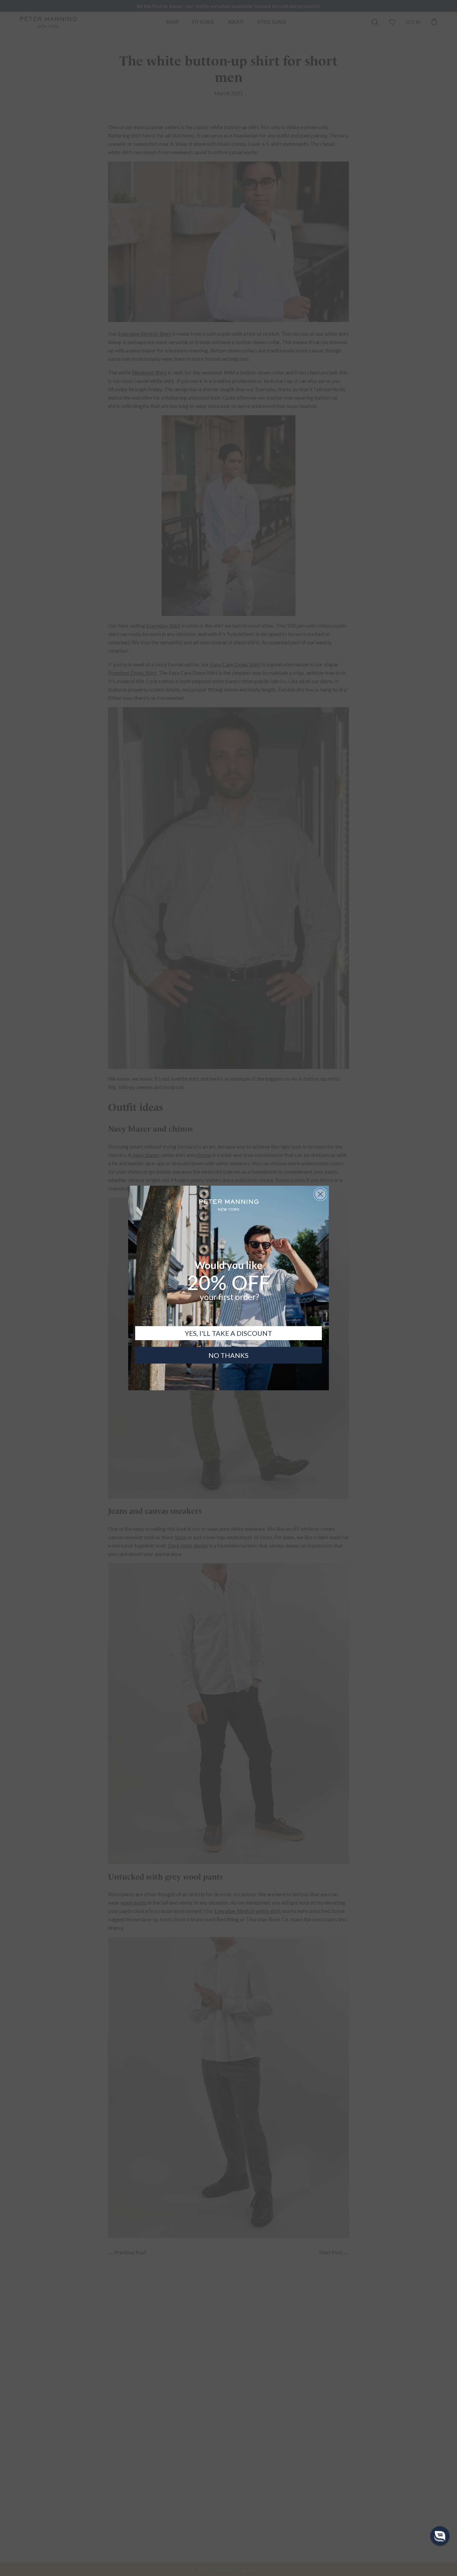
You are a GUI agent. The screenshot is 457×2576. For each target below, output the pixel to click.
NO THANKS (229, 1355)
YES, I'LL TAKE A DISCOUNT (229, 1333)
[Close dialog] (320, 1194)
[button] (440, 2536)
